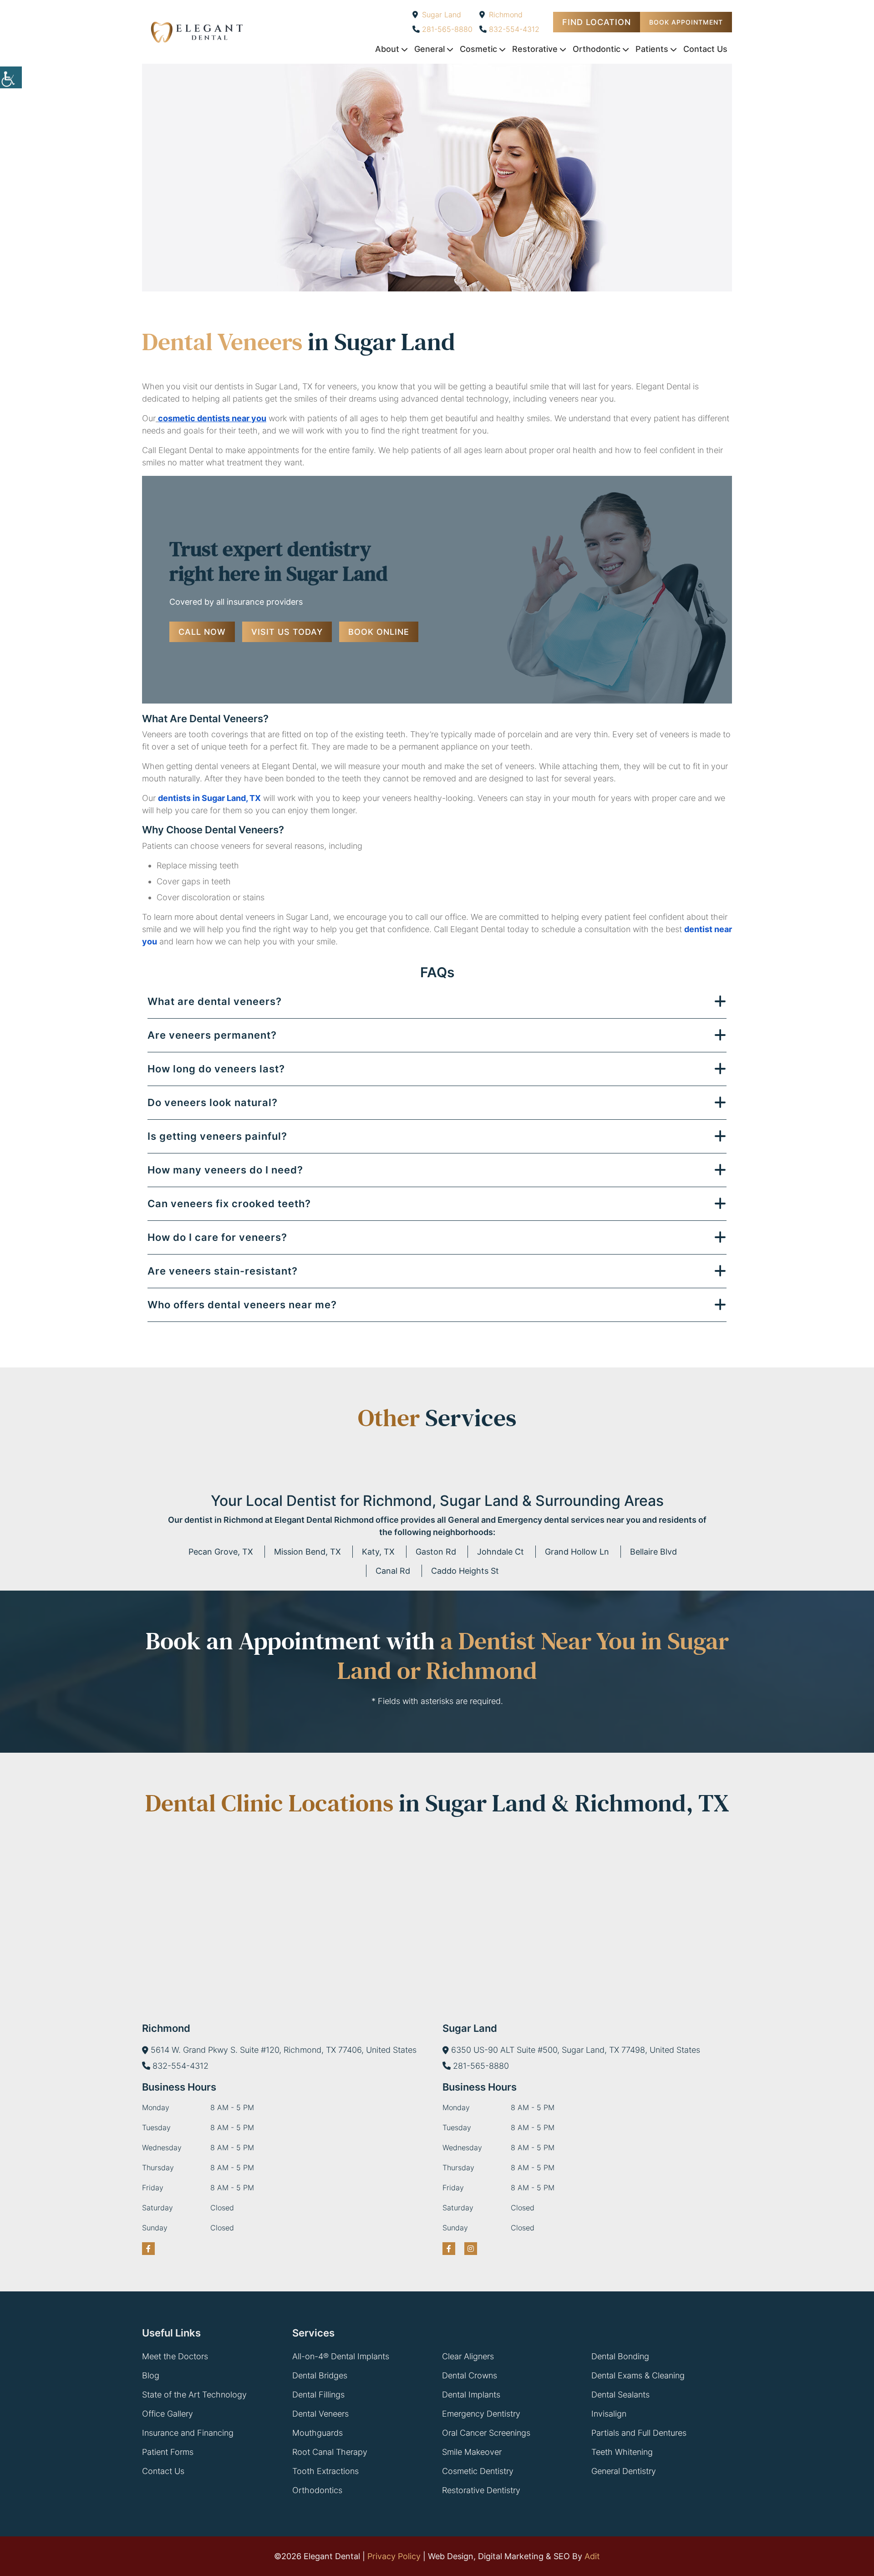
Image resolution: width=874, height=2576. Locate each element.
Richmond (506, 15)
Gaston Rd (436, 1552)
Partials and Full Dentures (639, 2433)
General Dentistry (624, 2471)
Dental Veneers (320, 2414)
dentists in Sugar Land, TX (209, 798)
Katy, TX (378, 1552)
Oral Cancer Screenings (486, 2433)
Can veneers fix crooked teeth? (229, 1204)
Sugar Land (442, 15)
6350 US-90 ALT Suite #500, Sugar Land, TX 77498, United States (576, 2050)
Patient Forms (168, 2452)
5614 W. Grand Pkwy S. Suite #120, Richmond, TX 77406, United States (284, 2050)
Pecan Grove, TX (221, 1552)
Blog (151, 2375)
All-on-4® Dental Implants (341, 2356)
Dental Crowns (470, 2375)
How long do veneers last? (216, 1069)
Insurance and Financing (188, 2433)
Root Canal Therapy (330, 2452)
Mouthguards (318, 2433)
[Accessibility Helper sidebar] (11, 77)
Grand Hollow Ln (577, 1552)
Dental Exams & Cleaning (638, 2375)
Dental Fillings (318, 2395)
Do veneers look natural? (213, 1102)
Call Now (202, 632)
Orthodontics (317, 2490)
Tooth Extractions (325, 2471)
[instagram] (471, 2249)
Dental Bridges (320, 2375)
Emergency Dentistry (481, 2414)
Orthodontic (597, 49)
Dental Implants (471, 2395)
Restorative (535, 49)
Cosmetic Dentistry (478, 2471)
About (387, 49)
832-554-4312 (514, 29)
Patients (652, 49)
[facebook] (148, 2249)
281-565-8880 (447, 29)
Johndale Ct (501, 1552)
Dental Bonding (620, 2356)
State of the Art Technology (194, 2395)
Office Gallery (168, 2414)
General (429, 49)
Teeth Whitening (622, 2452)
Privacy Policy (394, 2556)
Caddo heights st (465, 1571)
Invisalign (609, 2414)
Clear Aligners (468, 2356)
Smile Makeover (472, 2452)
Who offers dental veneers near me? (242, 1305)
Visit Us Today (287, 632)
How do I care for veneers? (217, 1237)
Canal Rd (393, 1571)
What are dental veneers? (215, 1001)
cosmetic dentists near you (212, 418)
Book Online (379, 632)
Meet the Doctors (175, 2356)
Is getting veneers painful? (217, 1136)
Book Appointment (686, 22)
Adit (592, 2556)
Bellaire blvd (653, 1552)
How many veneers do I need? (225, 1170)
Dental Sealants (620, 2395)
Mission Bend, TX (307, 1552)
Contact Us (705, 49)
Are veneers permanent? (212, 1035)
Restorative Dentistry (481, 2490)
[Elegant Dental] (197, 32)
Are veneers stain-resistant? (223, 1271)
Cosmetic (478, 49)
